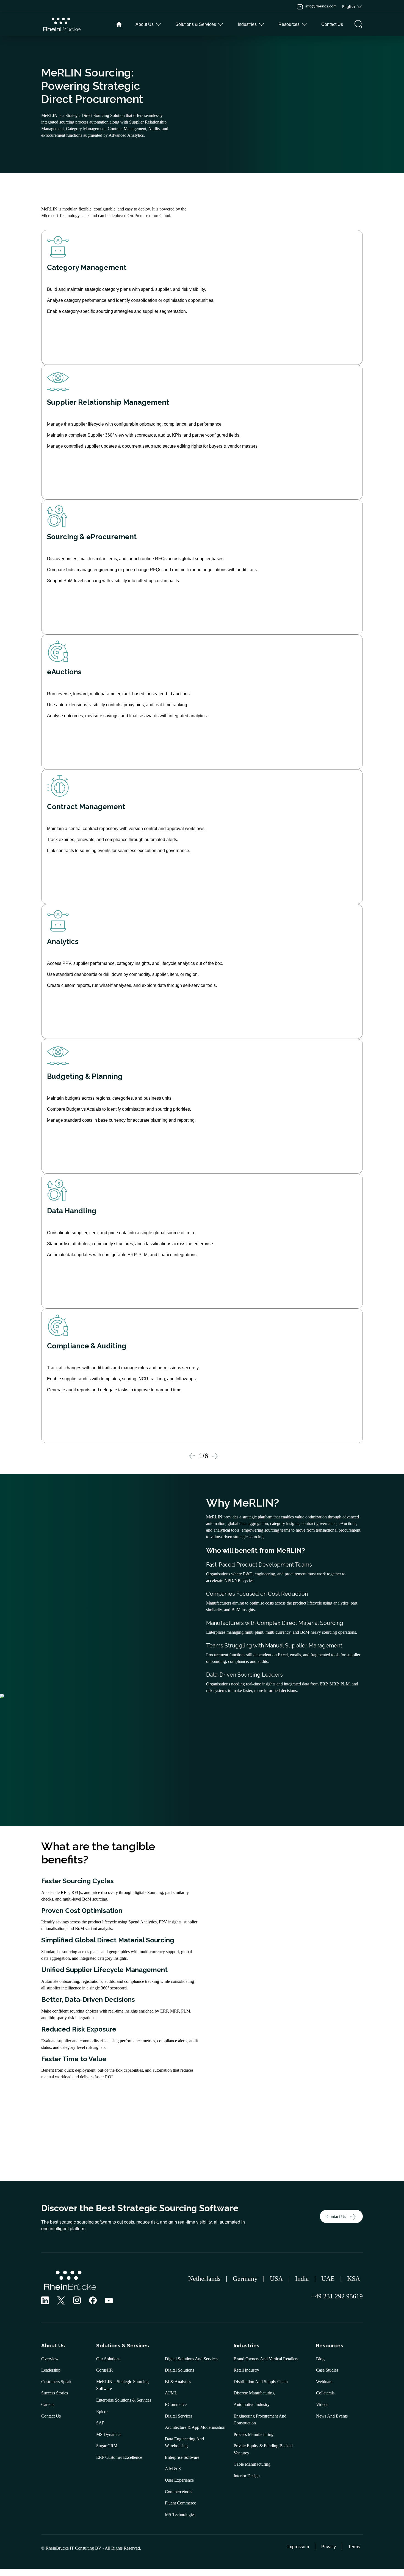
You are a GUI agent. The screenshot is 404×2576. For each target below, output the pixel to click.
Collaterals (325, 2393)
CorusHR (105, 2370)
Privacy (329, 2547)
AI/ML (171, 2393)
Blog (320, 2359)
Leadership (51, 2370)
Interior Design (247, 2476)
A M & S (173, 2469)
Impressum (298, 2547)
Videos (322, 2404)
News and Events (332, 2416)
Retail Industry (246, 2370)
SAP (100, 2423)
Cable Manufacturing (252, 2464)
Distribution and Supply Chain (261, 2382)
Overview (50, 2359)
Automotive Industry (252, 2404)
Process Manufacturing (254, 2434)
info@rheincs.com (321, 6)
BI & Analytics (178, 2382)
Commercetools (179, 2492)
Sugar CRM (107, 2446)
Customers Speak (56, 2382)
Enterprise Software (182, 2457)
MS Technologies (180, 2515)
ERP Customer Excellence (119, 2457)
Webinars (324, 2382)
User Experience (179, 2480)
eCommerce (176, 2404)
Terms (354, 2547)
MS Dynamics (109, 2434)
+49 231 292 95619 (335, 2296)
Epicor (102, 2412)
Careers (48, 2404)
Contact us (332, 24)
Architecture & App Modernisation (195, 2427)
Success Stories (55, 2393)
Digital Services (179, 2416)
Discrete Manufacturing (254, 2393)
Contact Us (336, 2217)
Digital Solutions (179, 2370)
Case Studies (327, 2370)
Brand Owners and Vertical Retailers (266, 2359)
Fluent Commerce (180, 2503)
